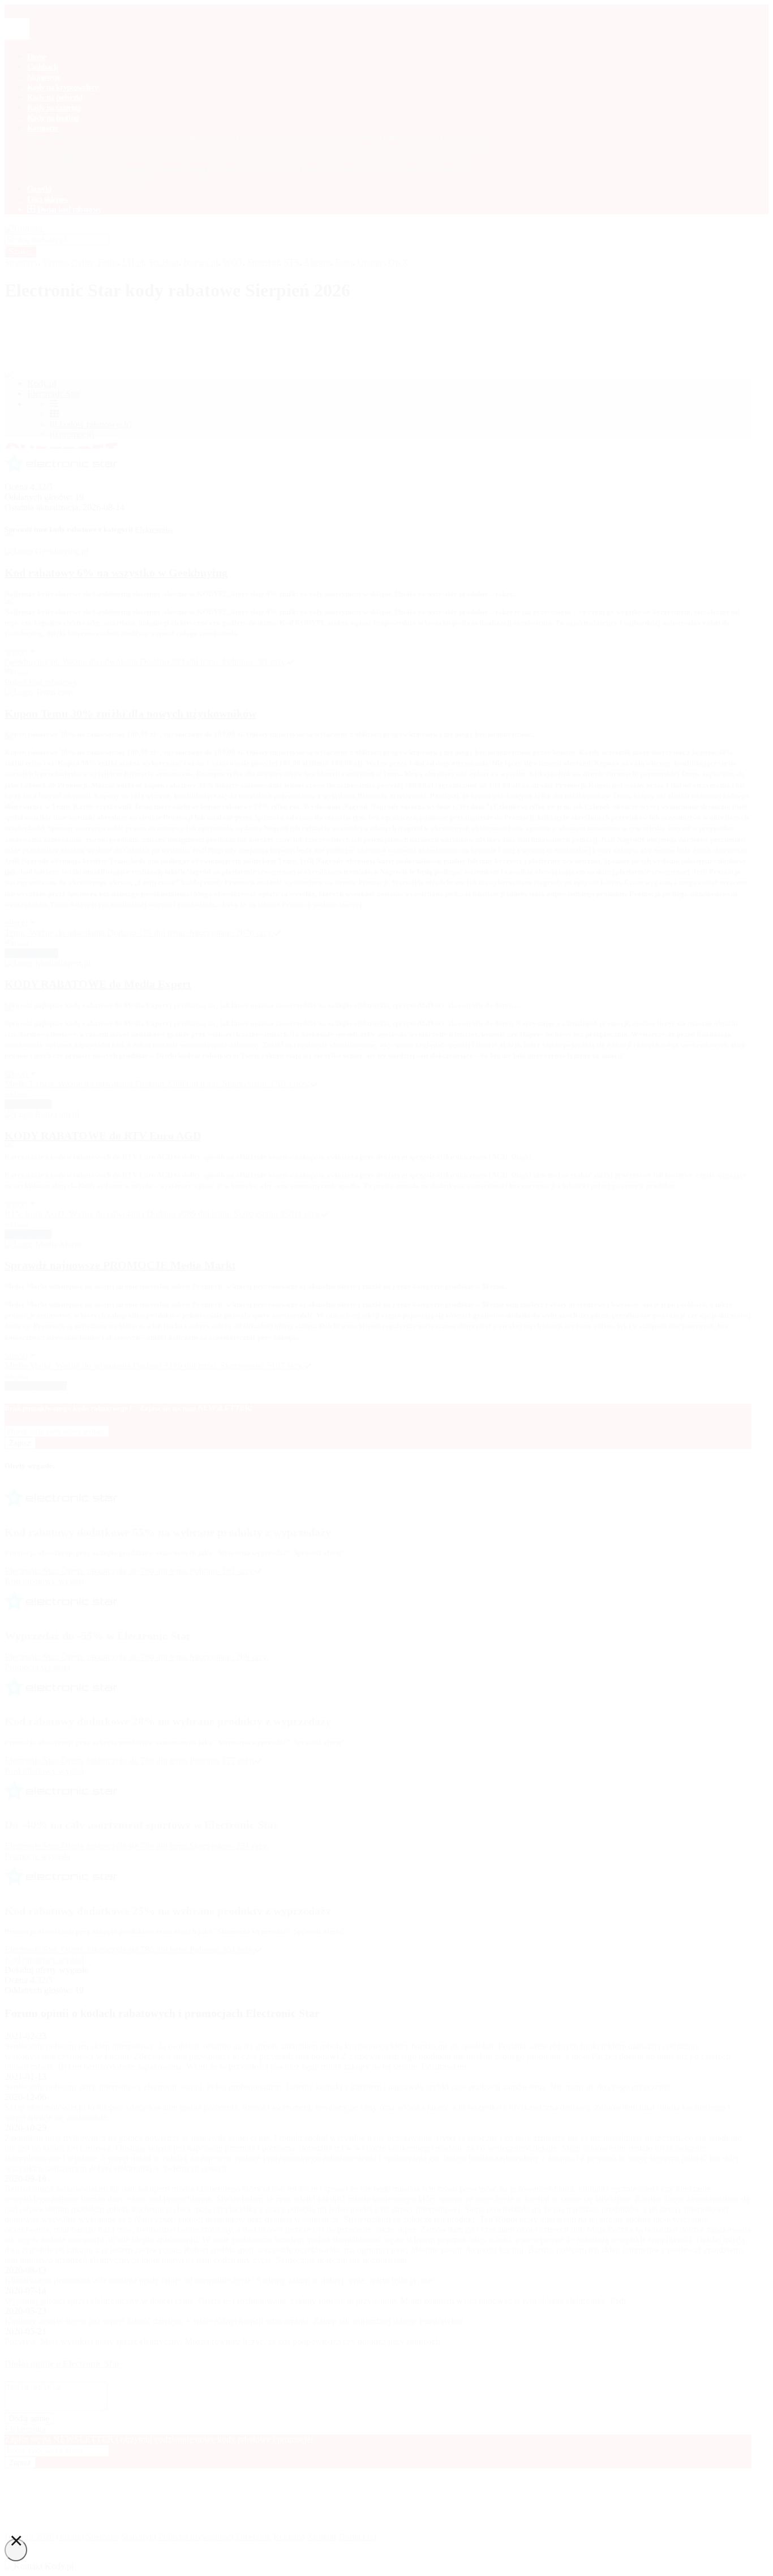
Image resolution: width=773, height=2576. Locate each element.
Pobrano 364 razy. (222, 1949)
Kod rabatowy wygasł (44, 1960)
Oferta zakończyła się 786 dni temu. (125, 1949)
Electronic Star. (33, 1949)
